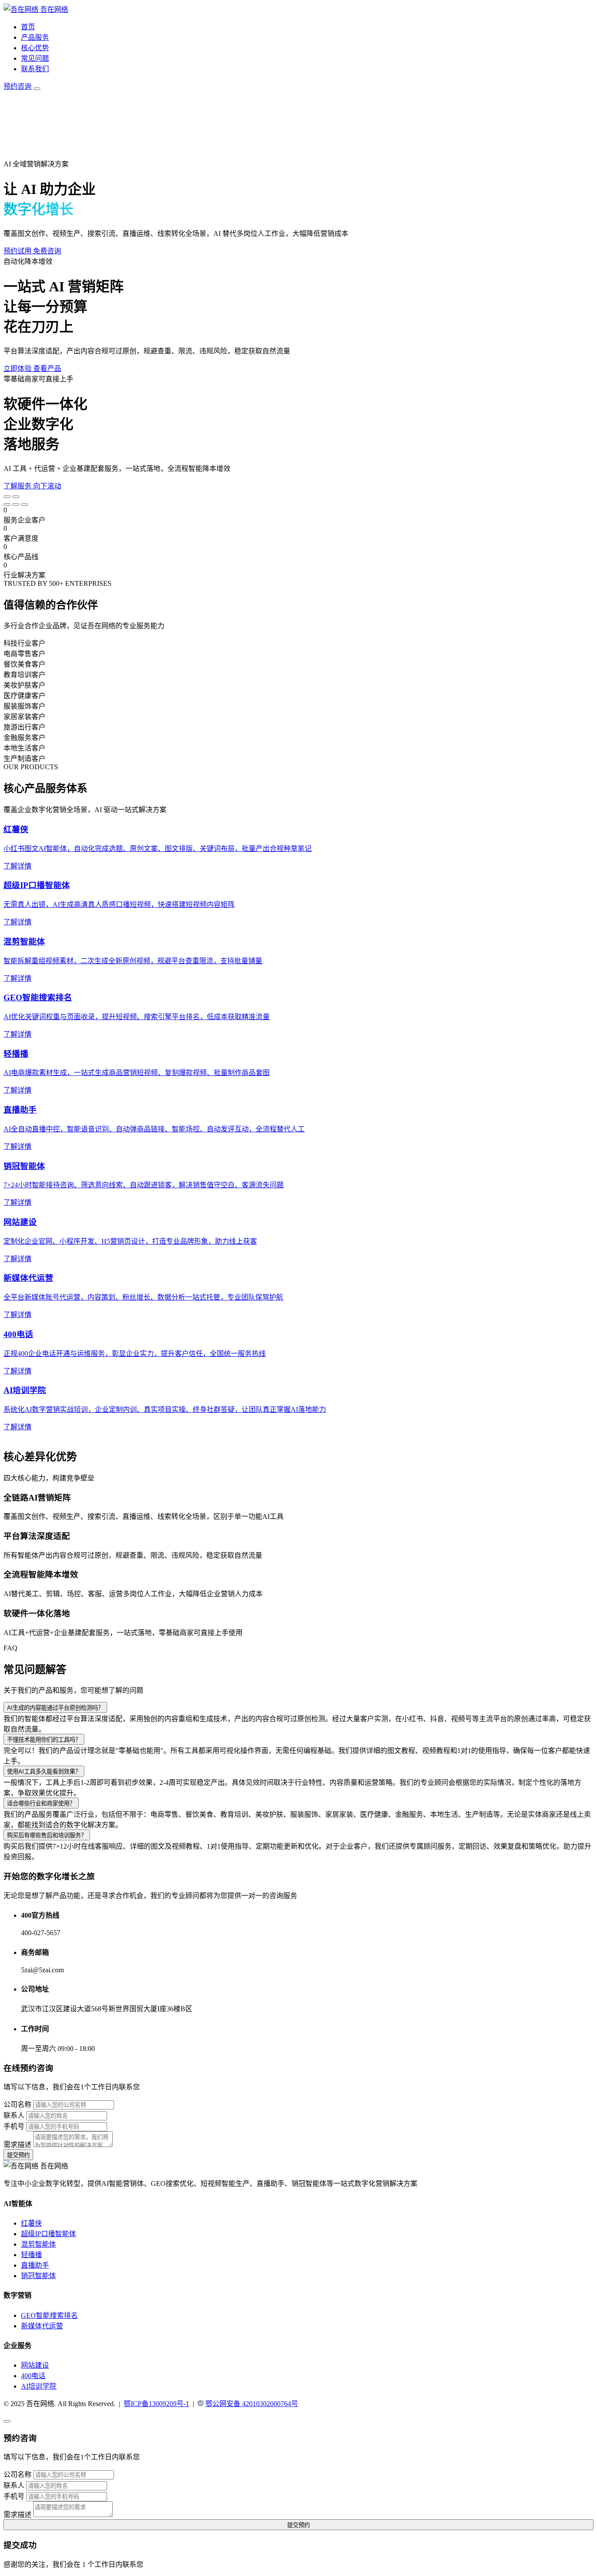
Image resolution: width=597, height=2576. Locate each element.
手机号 (14, 2126)
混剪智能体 (38, 2244)
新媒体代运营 (42, 2326)
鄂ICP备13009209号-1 (156, 2404)
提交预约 (18, 2155)
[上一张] (7, 497)
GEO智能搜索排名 (49, 2315)
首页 (28, 27)
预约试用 (18, 251)
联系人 (14, 2115)
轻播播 (31, 2255)
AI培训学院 (39, 2386)
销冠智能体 (38, 2276)
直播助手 (35, 2265)
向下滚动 (47, 486)
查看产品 (47, 368)
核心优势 (35, 48)
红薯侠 (31, 2223)
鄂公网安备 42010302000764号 (252, 2404)
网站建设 (35, 2365)
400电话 (33, 2376)
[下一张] (16, 497)
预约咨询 (17, 86)
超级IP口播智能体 (49, 2234)
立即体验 (18, 368)
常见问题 (35, 58)
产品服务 (35, 37)
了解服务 (18, 486)
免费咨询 (47, 251)
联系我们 (35, 69)
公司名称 (17, 2104)
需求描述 (17, 2145)
